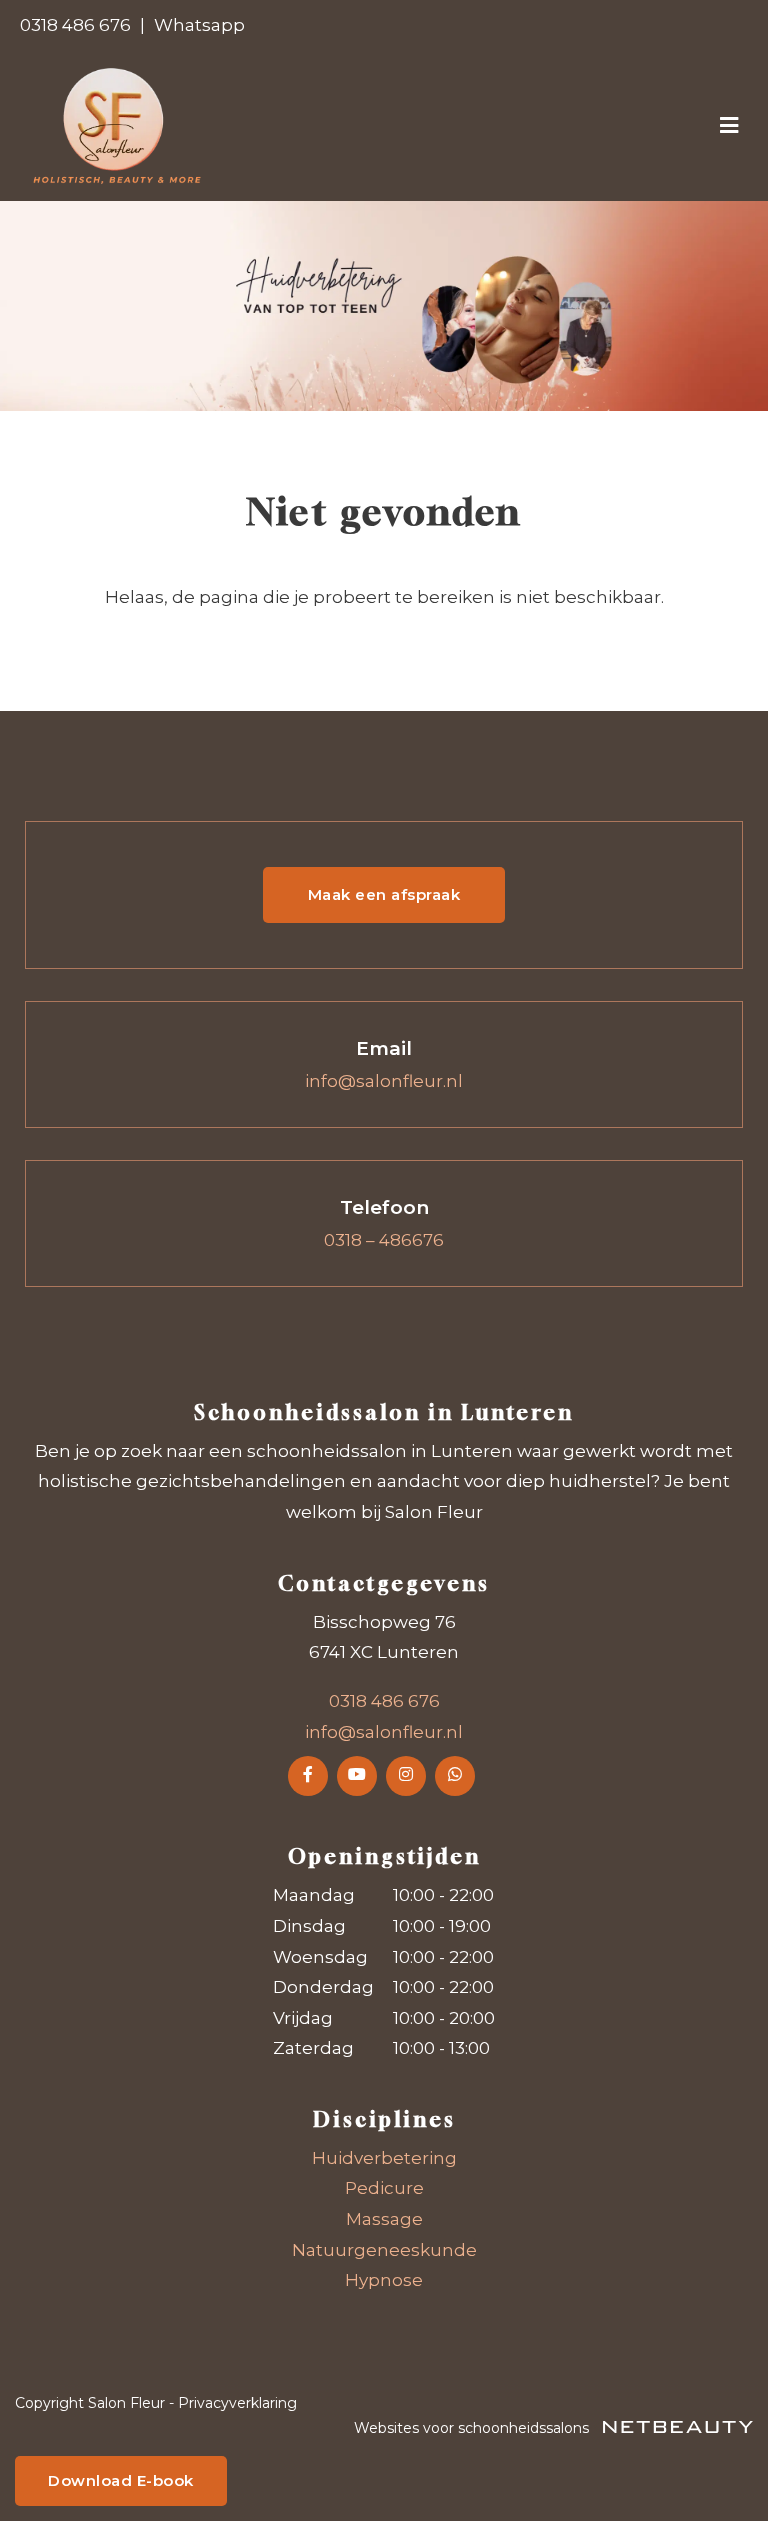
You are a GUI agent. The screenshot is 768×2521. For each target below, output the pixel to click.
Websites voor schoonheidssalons (473, 2428)
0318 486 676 (75, 25)
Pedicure (384, 2188)
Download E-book (121, 2480)
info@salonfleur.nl (384, 1081)
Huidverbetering (384, 2158)
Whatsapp (199, 25)
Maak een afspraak (384, 894)
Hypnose (384, 2280)
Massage (384, 2219)
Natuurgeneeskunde (384, 2250)
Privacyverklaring (237, 2403)
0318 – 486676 (384, 1240)
